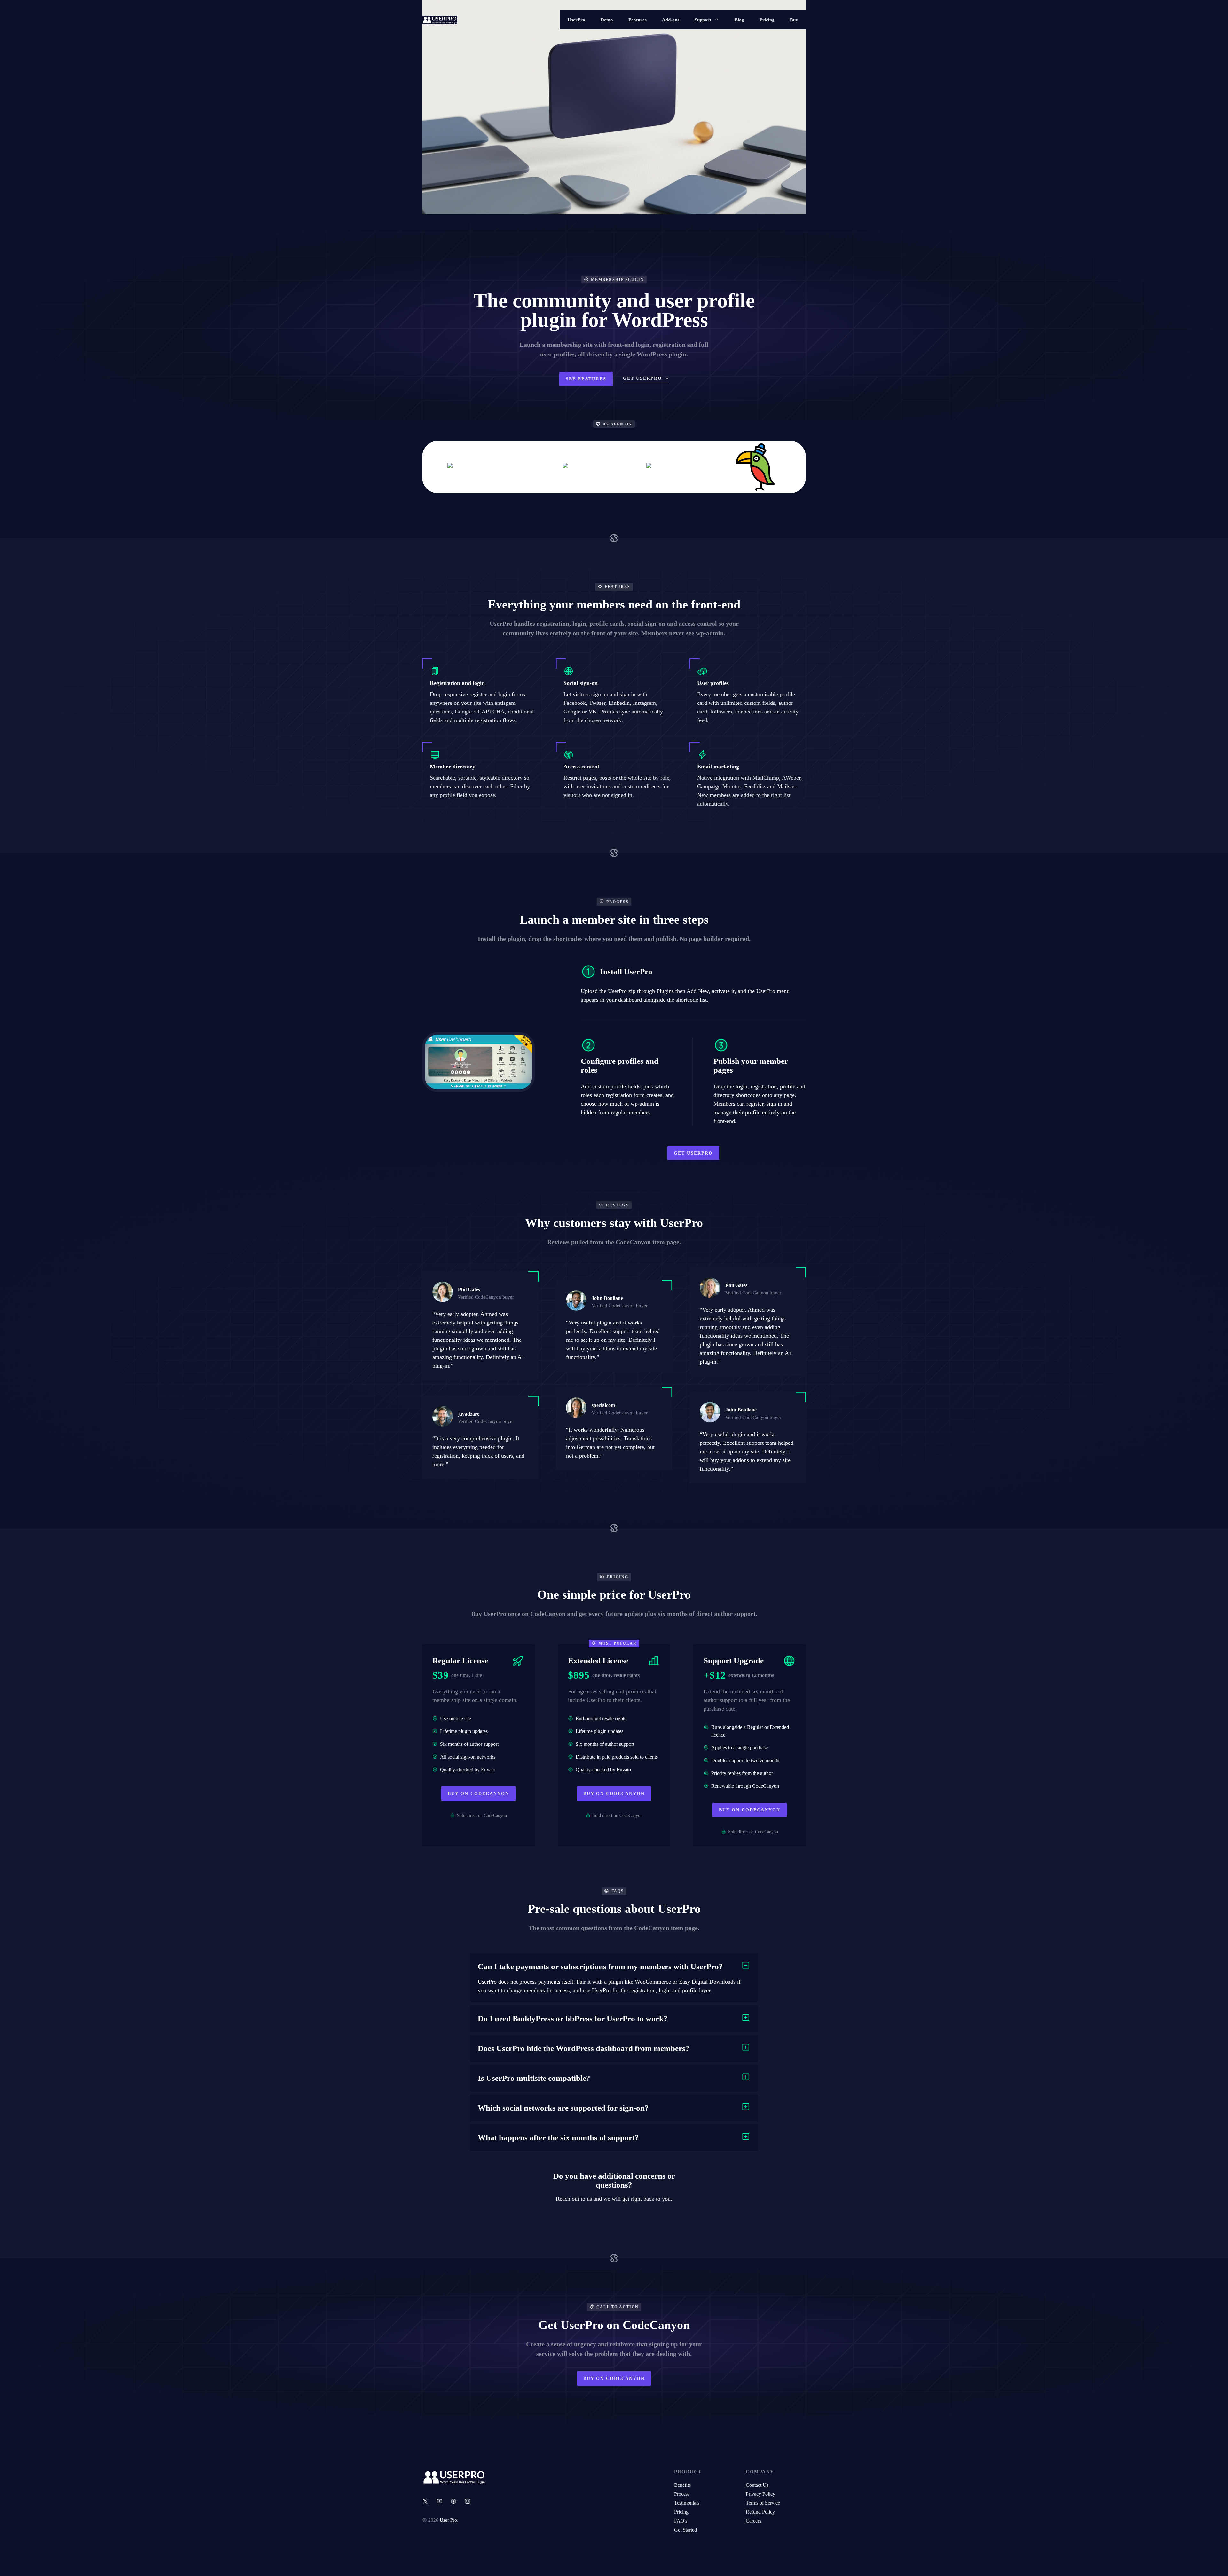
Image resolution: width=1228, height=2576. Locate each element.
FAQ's (681, 2521)
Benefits (682, 2485)
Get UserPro (693, 1153)
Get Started (685, 2530)
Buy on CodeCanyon (478, 1794)
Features (638, 20)
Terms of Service (763, 2503)
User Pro (448, 2520)
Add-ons (671, 20)
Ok (771, 2566)
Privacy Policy (760, 2494)
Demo (607, 20)
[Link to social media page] (425, 2501)
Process (682, 2494)
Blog (739, 20)
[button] (614, 1967)
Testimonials (687, 2503)
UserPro (576, 20)
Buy (794, 20)
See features (586, 379)
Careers (753, 2521)
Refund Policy (760, 2512)
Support (703, 20)
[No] (1220, 2566)
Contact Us (757, 2485)
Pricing (767, 20)
